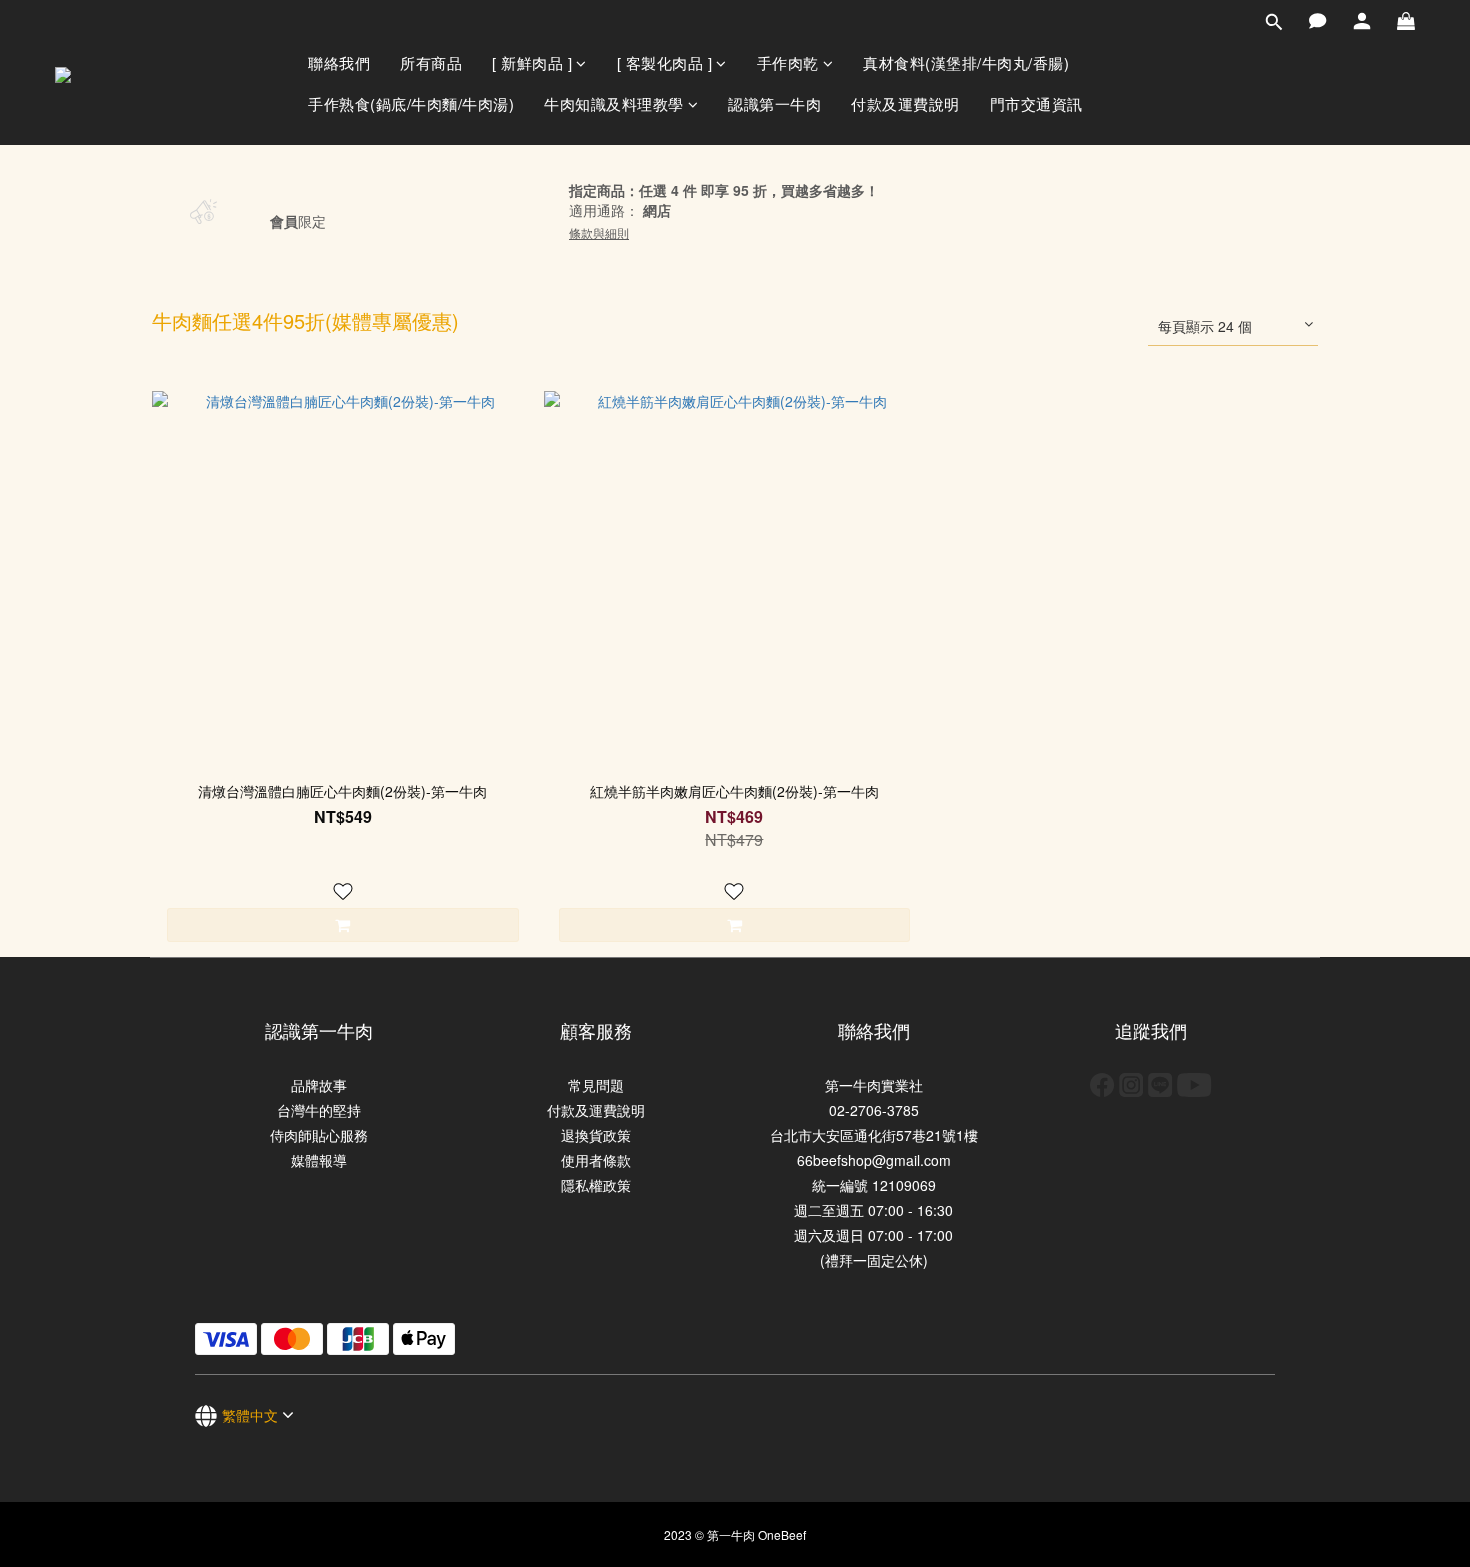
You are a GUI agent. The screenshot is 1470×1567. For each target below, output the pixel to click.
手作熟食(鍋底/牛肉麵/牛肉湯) (411, 103)
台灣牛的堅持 (319, 1110)
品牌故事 (319, 1085)
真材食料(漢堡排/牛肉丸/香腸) (966, 62)
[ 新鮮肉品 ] (532, 62)
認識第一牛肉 (774, 103)
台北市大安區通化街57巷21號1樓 (874, 1135)
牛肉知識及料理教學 (614, 103)
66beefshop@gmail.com (874, 1160)
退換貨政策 (596, 1135)
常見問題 (596, 1085)
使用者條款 (596, 1160)
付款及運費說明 (905, 103)
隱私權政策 (596, 1185)
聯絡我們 (339, 62)
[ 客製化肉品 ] (665, 62)
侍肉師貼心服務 (319, 1135)
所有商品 (431, 62)
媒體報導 (319, 1160)
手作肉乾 (788, 62)
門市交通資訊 (1036, 103)
